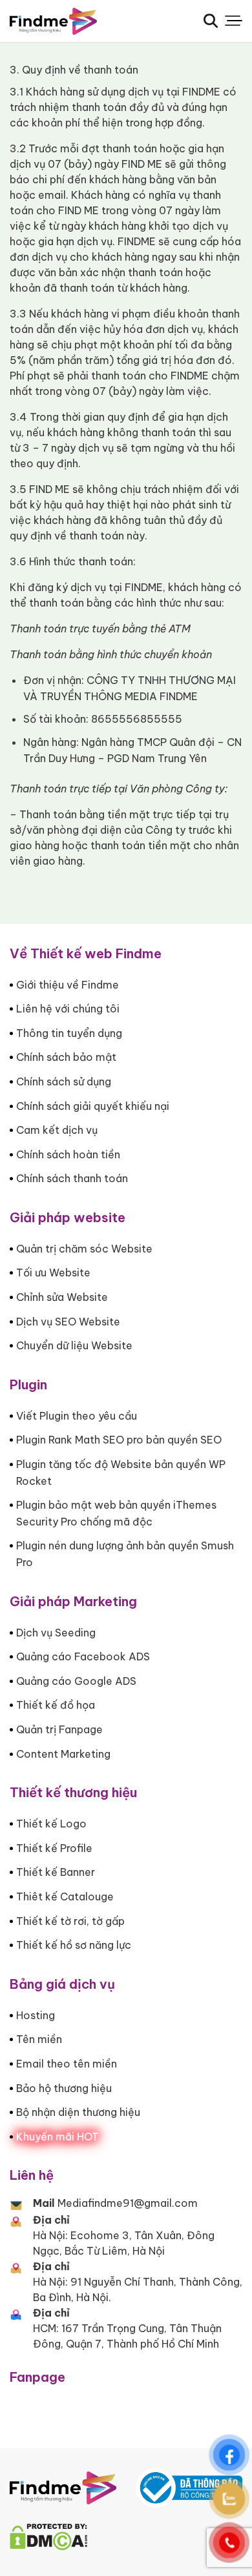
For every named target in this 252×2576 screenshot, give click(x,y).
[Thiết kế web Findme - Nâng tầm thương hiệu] (74, 21)
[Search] (211, 21)
